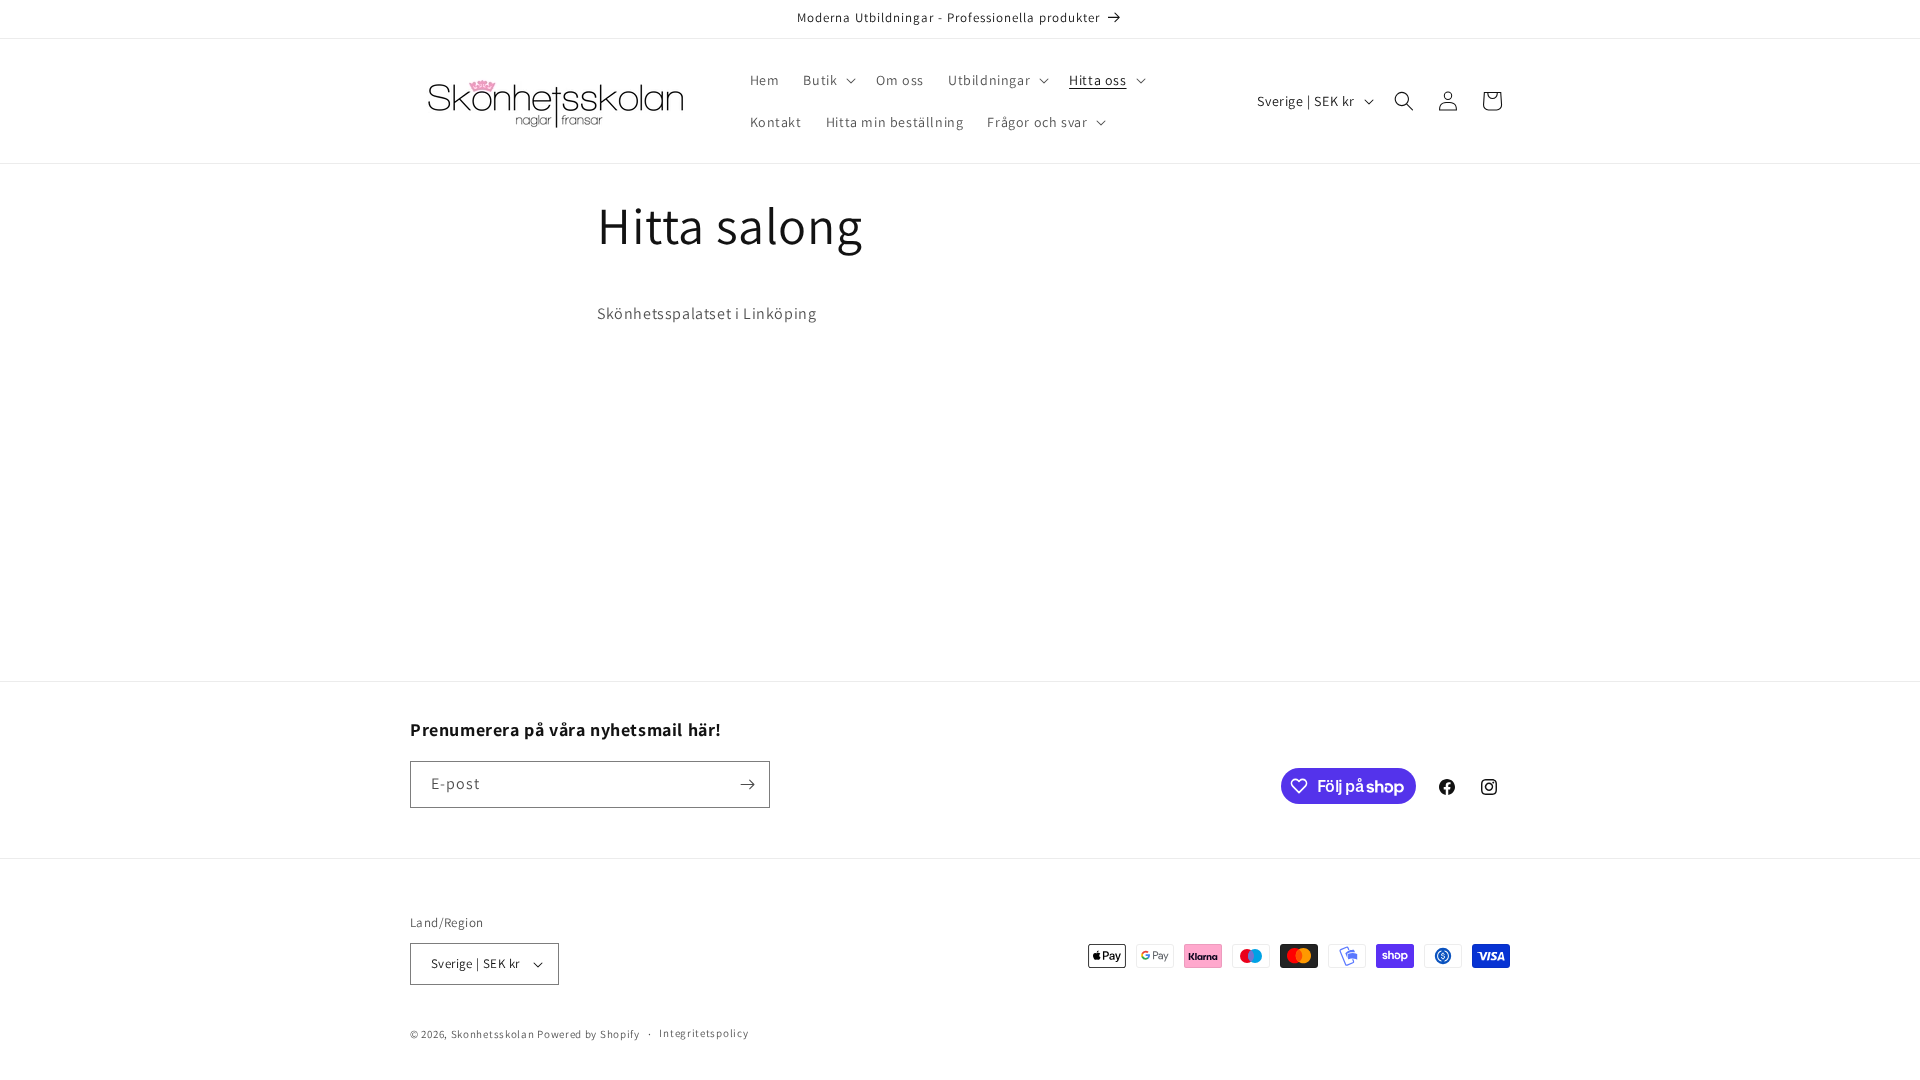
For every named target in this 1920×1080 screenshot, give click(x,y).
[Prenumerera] (747, 784)
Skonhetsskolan (493, 1034)
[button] (827, 80)
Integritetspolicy (703, 1033)
